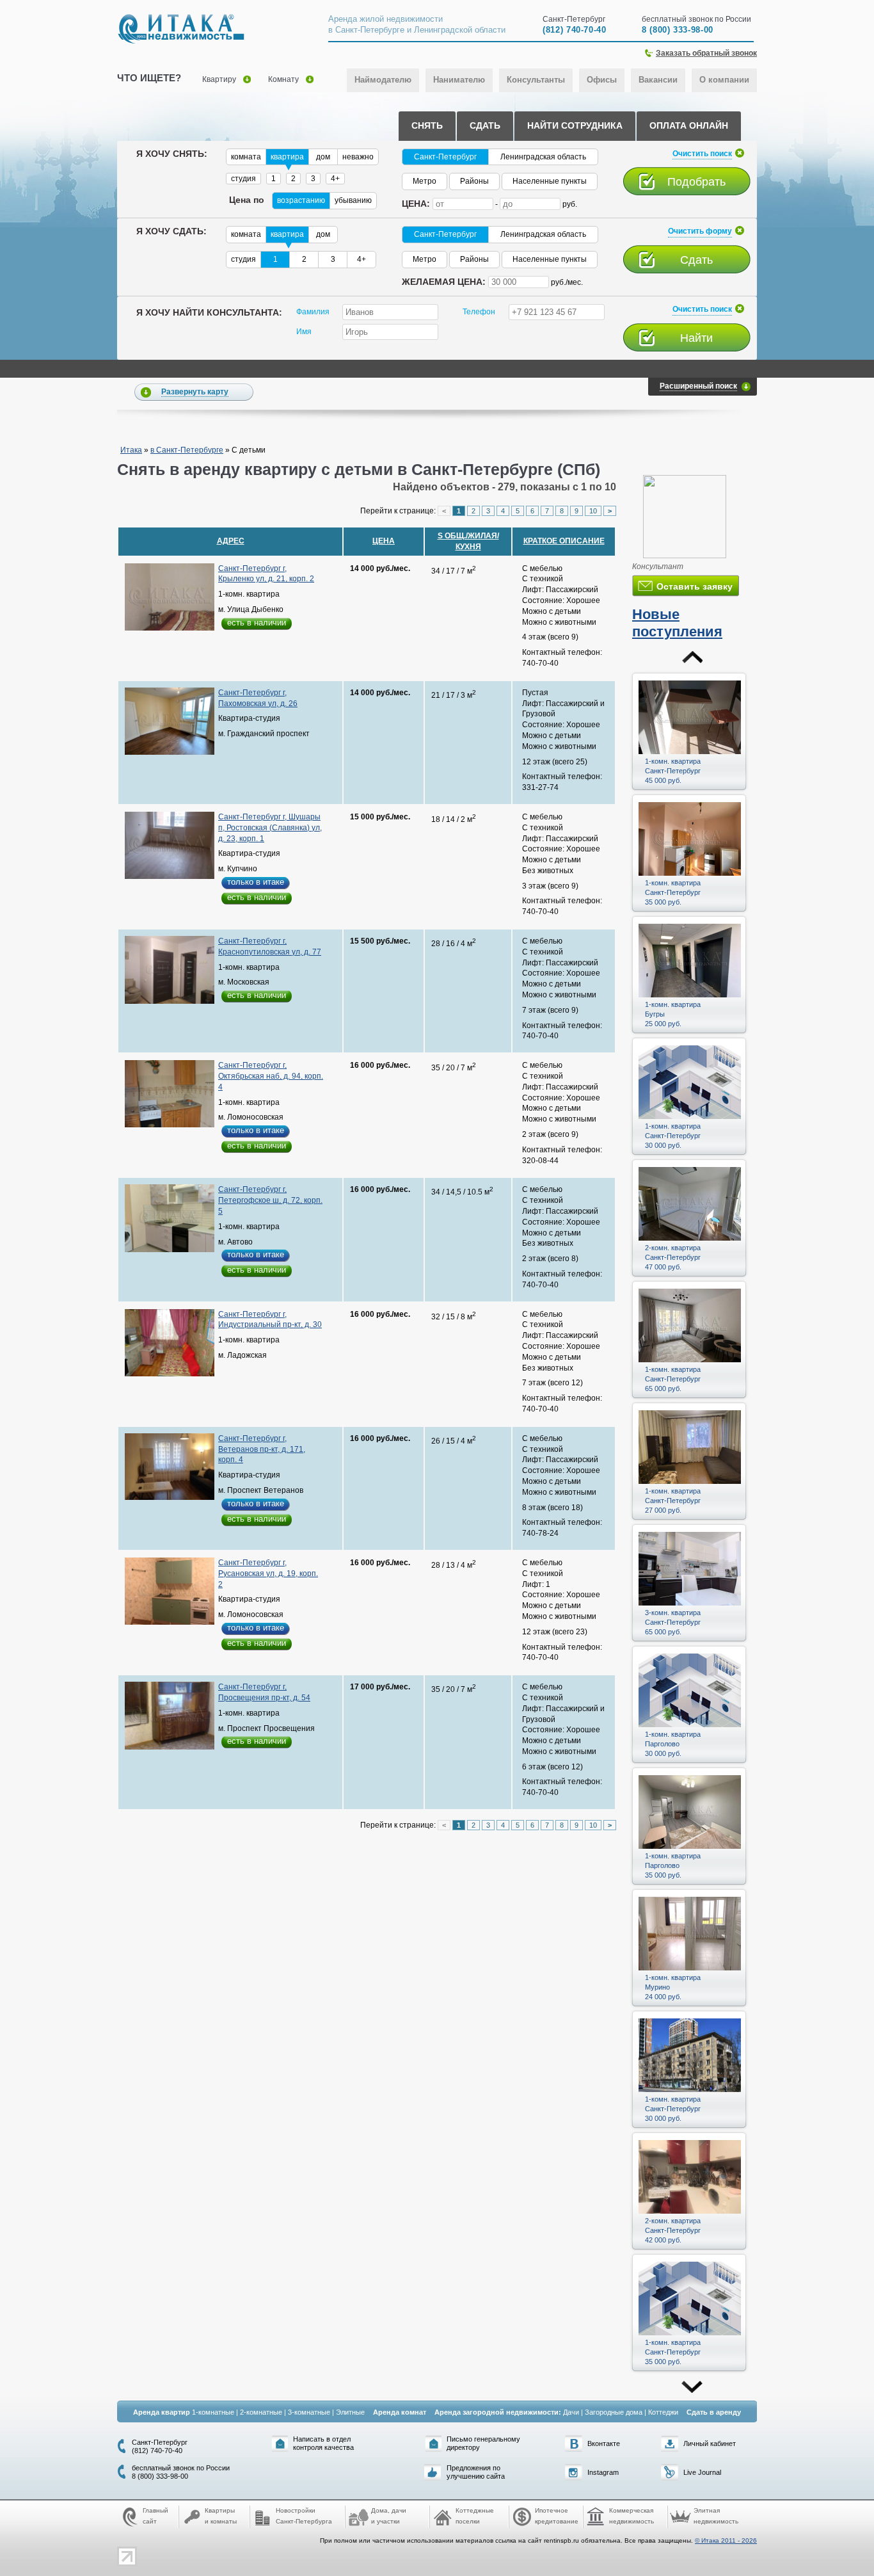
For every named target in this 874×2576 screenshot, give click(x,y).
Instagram (603, 2472)
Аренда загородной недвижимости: (498, 2412)
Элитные (350, 2412)
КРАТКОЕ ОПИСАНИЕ (564, 541)
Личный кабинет (710, 2443)
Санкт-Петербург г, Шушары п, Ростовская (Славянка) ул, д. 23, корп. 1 (270, 828)
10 (593, 511)
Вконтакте (604, 2443)
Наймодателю (383, 80)
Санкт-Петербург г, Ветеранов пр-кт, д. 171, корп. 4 (262, 1449)
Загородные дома (614, 2412)
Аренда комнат (400, 2412)
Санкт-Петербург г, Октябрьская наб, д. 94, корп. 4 (271, 1076)
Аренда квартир (162, 2412)
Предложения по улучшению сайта (476, 2472)
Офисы (602, 80)
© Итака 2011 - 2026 (726, 2540)
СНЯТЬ (427, 125)
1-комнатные (213, 2412)
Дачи (571, 2412)
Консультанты (536, 80)
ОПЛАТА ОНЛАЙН (689, 125)
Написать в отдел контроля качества (323, 2443)
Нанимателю (459, 80)
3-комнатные (309, 2412)
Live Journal (702, 2472)
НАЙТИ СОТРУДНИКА (575, 125)
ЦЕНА (384, 541)
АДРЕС (231, 541)
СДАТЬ (485, 125)
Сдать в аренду (714, 2412)
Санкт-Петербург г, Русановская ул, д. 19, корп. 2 (268, 1574)
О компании (724, 80)
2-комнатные (261, 2412)
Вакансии (658, 80)
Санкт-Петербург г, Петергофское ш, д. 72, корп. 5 (270, 1200)
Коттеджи (663, 2412)
